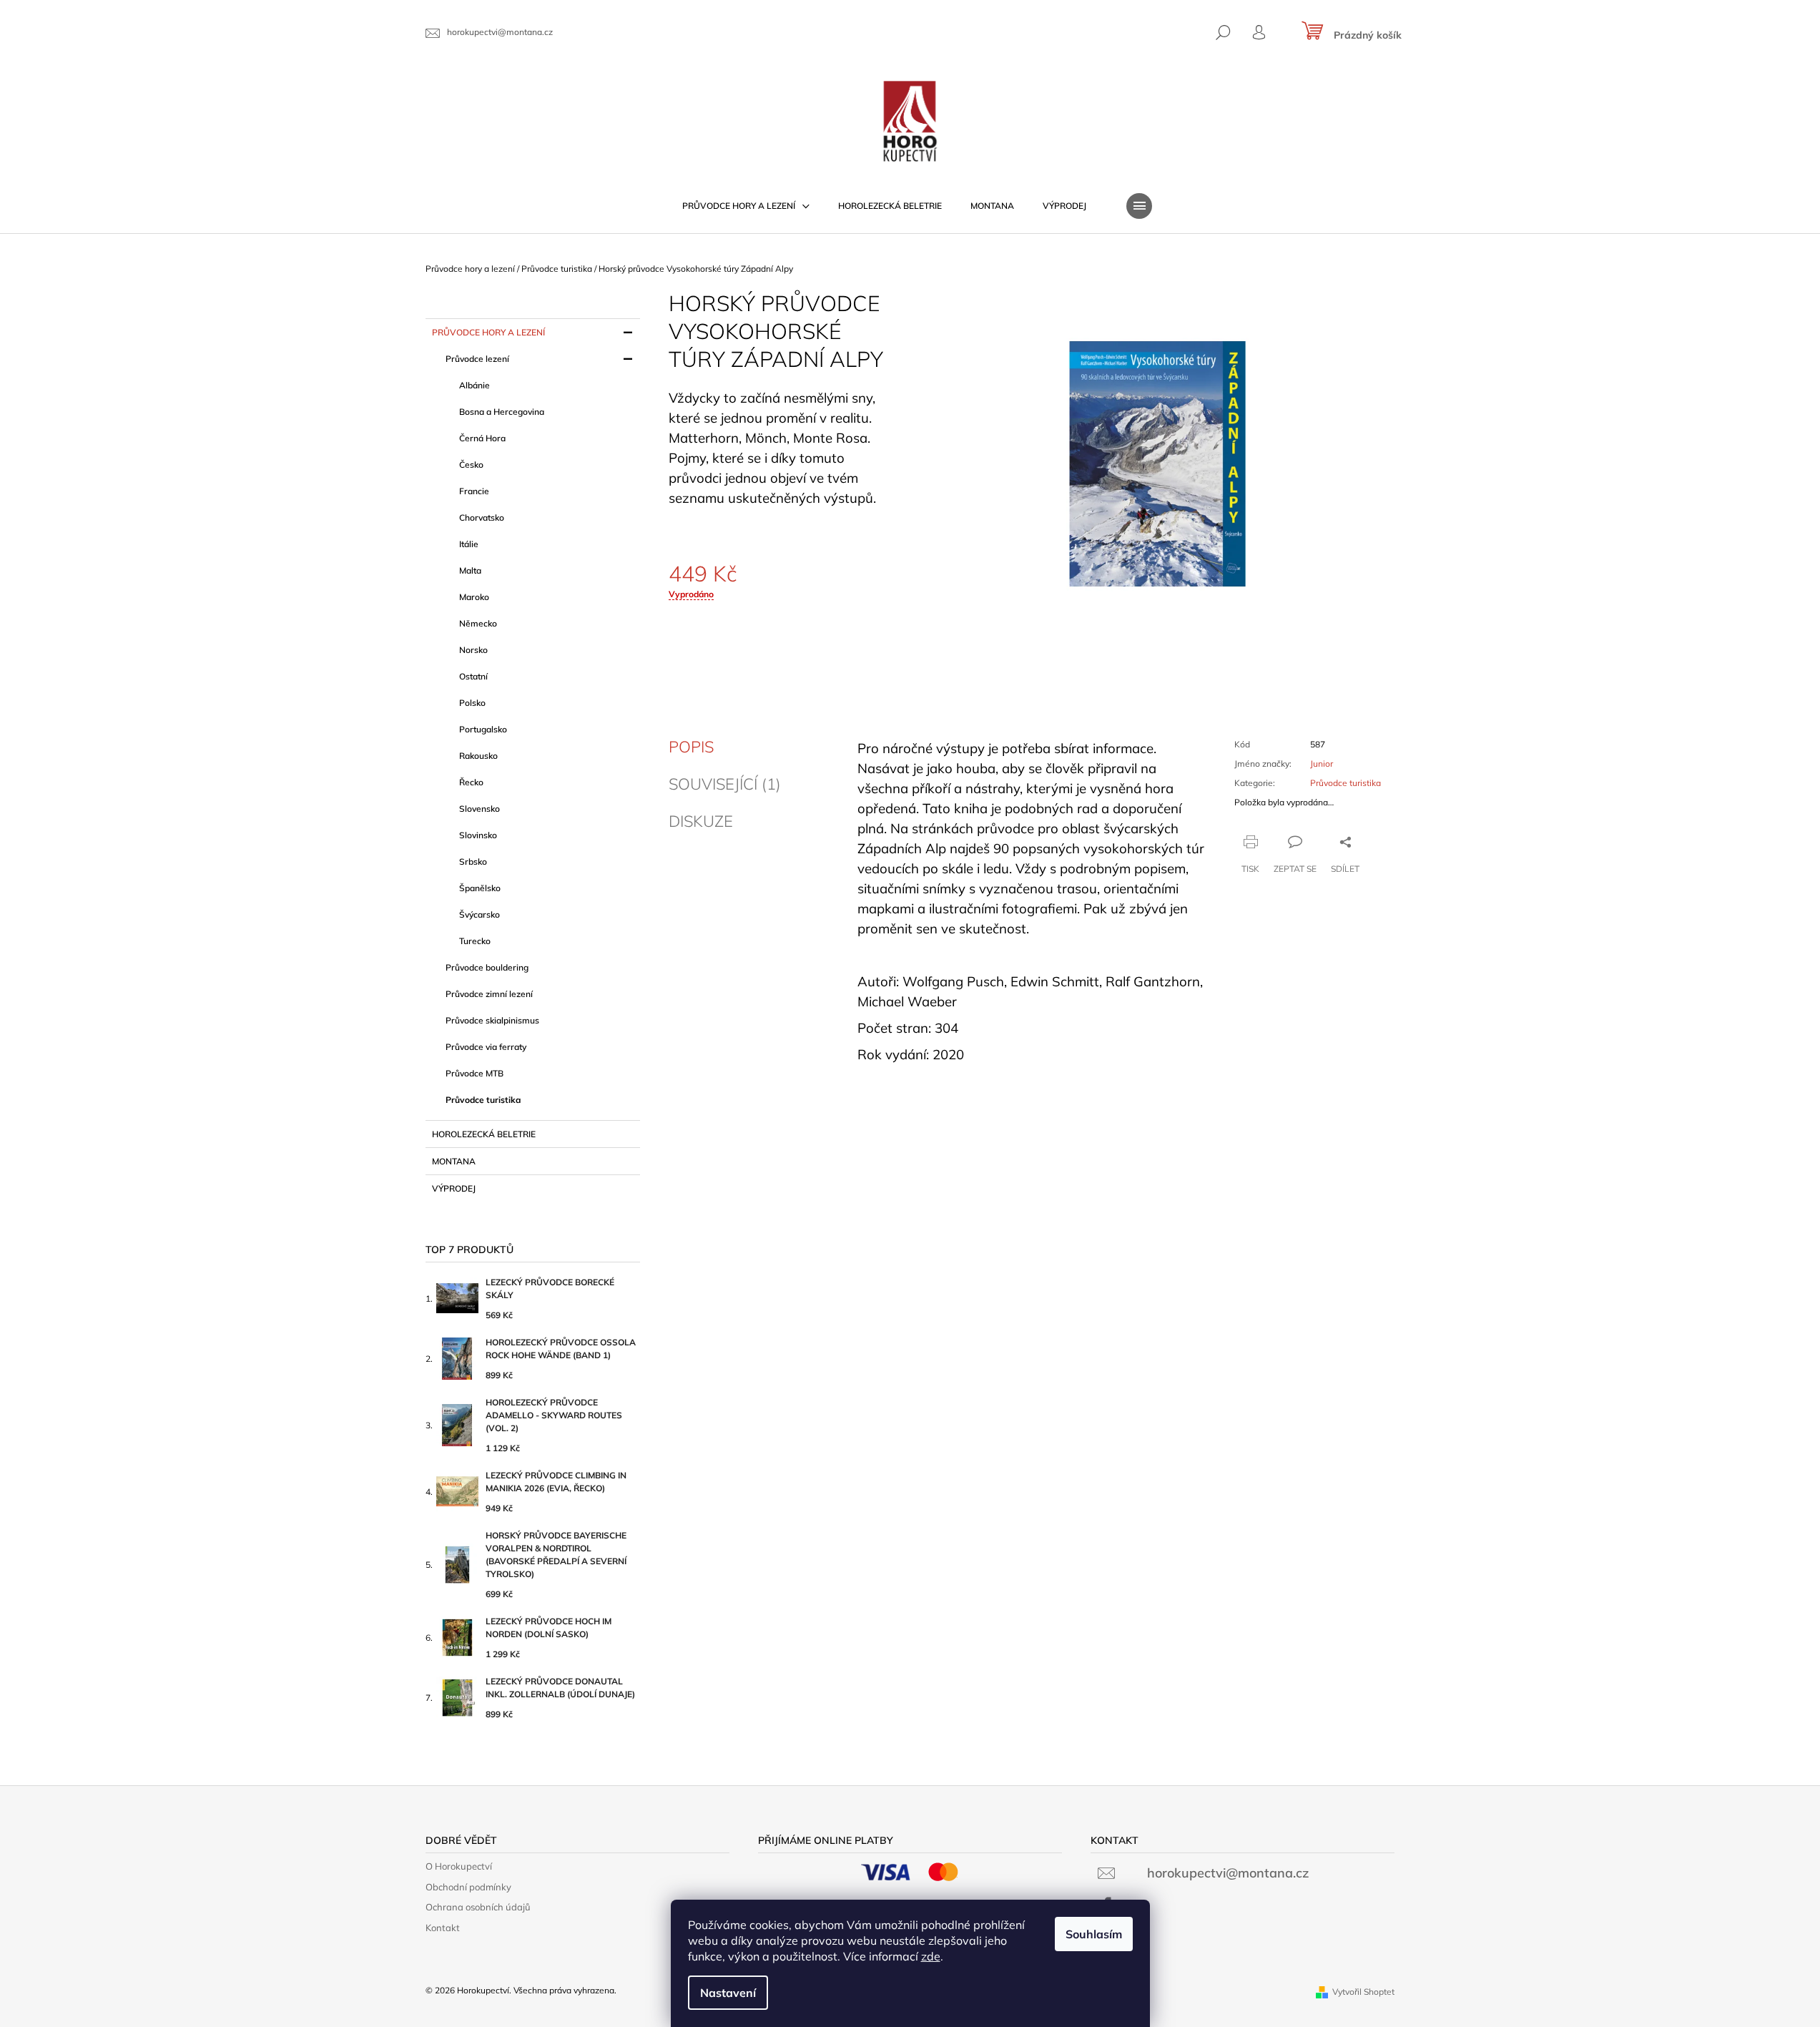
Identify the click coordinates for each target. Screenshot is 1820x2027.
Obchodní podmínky (468, 1887)
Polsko (472, 703)
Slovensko (479, 809)
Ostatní (473, 676)
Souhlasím (1094, 1934)
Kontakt (443, 1928)
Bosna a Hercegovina (502, 412)
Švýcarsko (479, 914)
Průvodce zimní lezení (489, 994)
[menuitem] (746, 206)
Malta (470, 570)
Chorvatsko (482, 517)
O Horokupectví (459, 1866)
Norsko (473, 650)
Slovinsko (478, 835)
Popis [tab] (691, 747)
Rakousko (478, 756)
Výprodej (454, 1188)
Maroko (474, 597)
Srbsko (473, 862)
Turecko (475, 941)
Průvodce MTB (474, 1073)
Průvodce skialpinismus (492, 1020)
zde (931, 1956)
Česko (471, 465)
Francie (474, 491)
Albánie (474, 385)
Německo (478, 623)
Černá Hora (482, 438)
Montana (454, 1161)
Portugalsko (483, 729)
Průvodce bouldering (487, 967)
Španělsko (480, 888)
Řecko (471, 782)
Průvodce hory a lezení (488, 332)
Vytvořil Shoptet (1363, 1992)
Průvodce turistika (483, 1100)
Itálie (469, 544)
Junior (1322, 764)
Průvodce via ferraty (486, 1047)
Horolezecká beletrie (484, 1134)
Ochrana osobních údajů (478, 1907)
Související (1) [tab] (725, 784)
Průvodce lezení (477, 359)
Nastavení (728, 1993)
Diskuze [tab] (701, 821)
